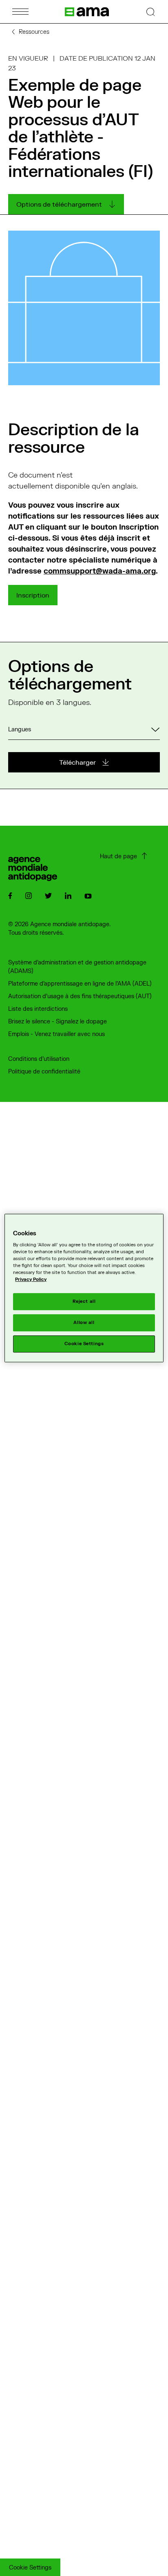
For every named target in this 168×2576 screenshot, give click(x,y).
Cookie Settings (30, 2568)
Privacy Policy (31, 1280)
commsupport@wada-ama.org (100, 571)
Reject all (84, 1302)
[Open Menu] (20, 12)
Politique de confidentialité (44, 1072)
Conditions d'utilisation (39, 1059)
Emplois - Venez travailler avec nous (56, 1034)
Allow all (84, 1323)
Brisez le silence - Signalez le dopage (57, 1022)
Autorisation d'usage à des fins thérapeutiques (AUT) (80, 996)
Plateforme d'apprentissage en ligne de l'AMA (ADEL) (80, 984)
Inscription (33, 595)
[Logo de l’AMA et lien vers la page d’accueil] (87, 12)
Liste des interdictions (38, 1009)
